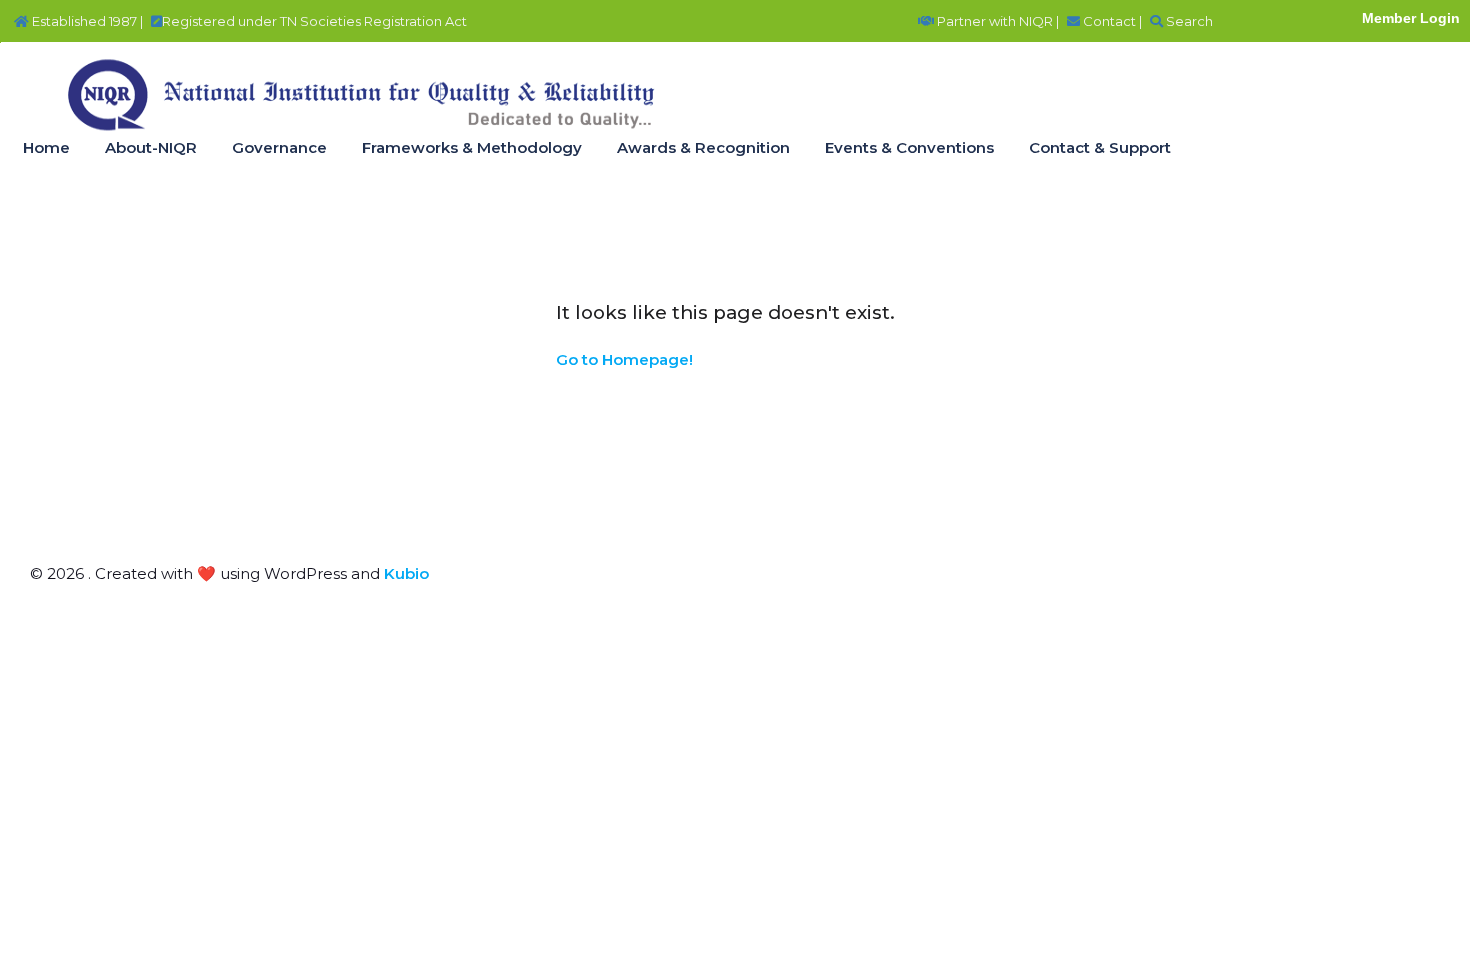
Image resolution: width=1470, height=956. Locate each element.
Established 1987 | (86, 21)
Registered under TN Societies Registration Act (314, 21)
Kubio (406, 573)
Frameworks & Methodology (472, 147)
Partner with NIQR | (996, 21)
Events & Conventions (909, 147)
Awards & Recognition (703, 147)
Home (46, 147)
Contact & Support (1100, 147)
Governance (279, 147)
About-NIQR (151, 147)
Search (1188, 21)
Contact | (1111, 21)
